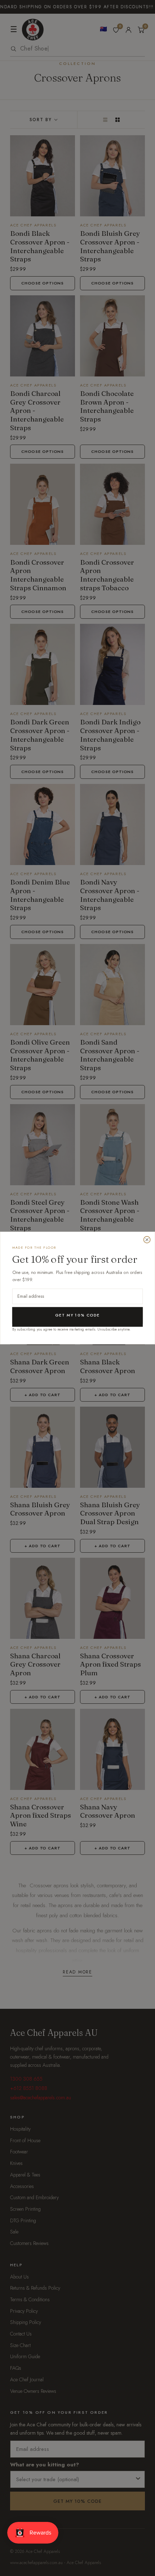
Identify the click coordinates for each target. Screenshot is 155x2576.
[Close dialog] (147, 1240)
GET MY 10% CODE (77, 1315)
